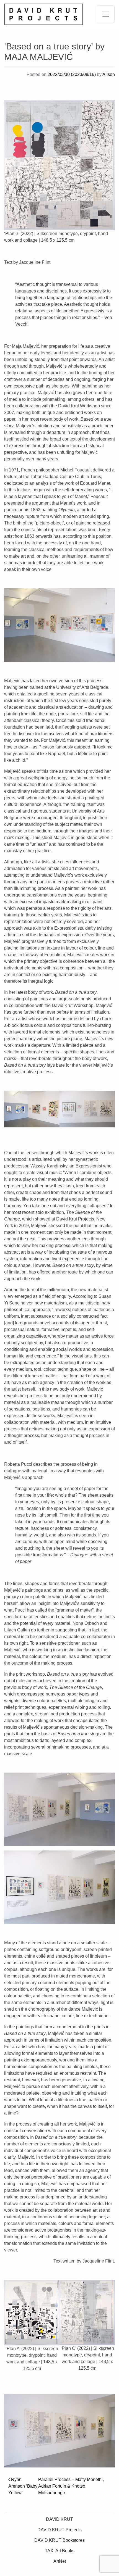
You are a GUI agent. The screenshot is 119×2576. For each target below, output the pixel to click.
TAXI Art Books (60, 2551)
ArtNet (60, 2561)
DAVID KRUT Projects (59, 2530)
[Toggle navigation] (106, 14)
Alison (109, 74)
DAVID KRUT (59, 2519)
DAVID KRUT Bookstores (59, 2540)
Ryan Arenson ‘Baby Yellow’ (23, 2486)
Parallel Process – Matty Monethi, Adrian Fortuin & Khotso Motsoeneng (71, 2486)
